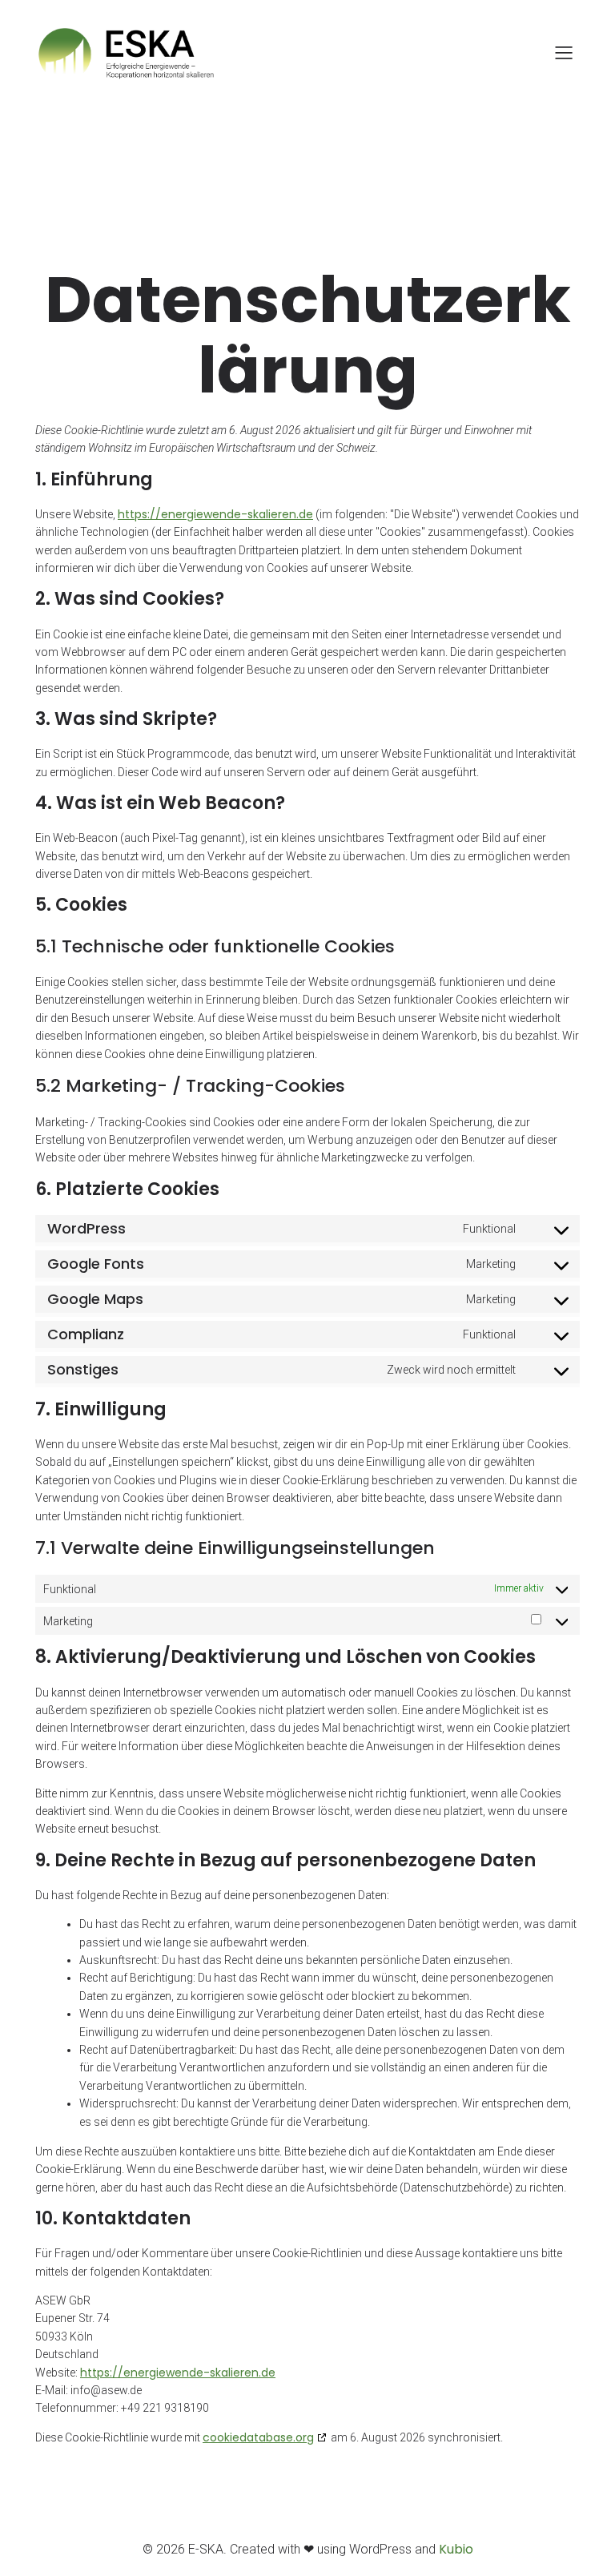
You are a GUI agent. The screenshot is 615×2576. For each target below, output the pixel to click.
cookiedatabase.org (258, 2437)
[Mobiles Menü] (564, 52)
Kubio (456, 2549)
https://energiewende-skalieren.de (215, 514)
